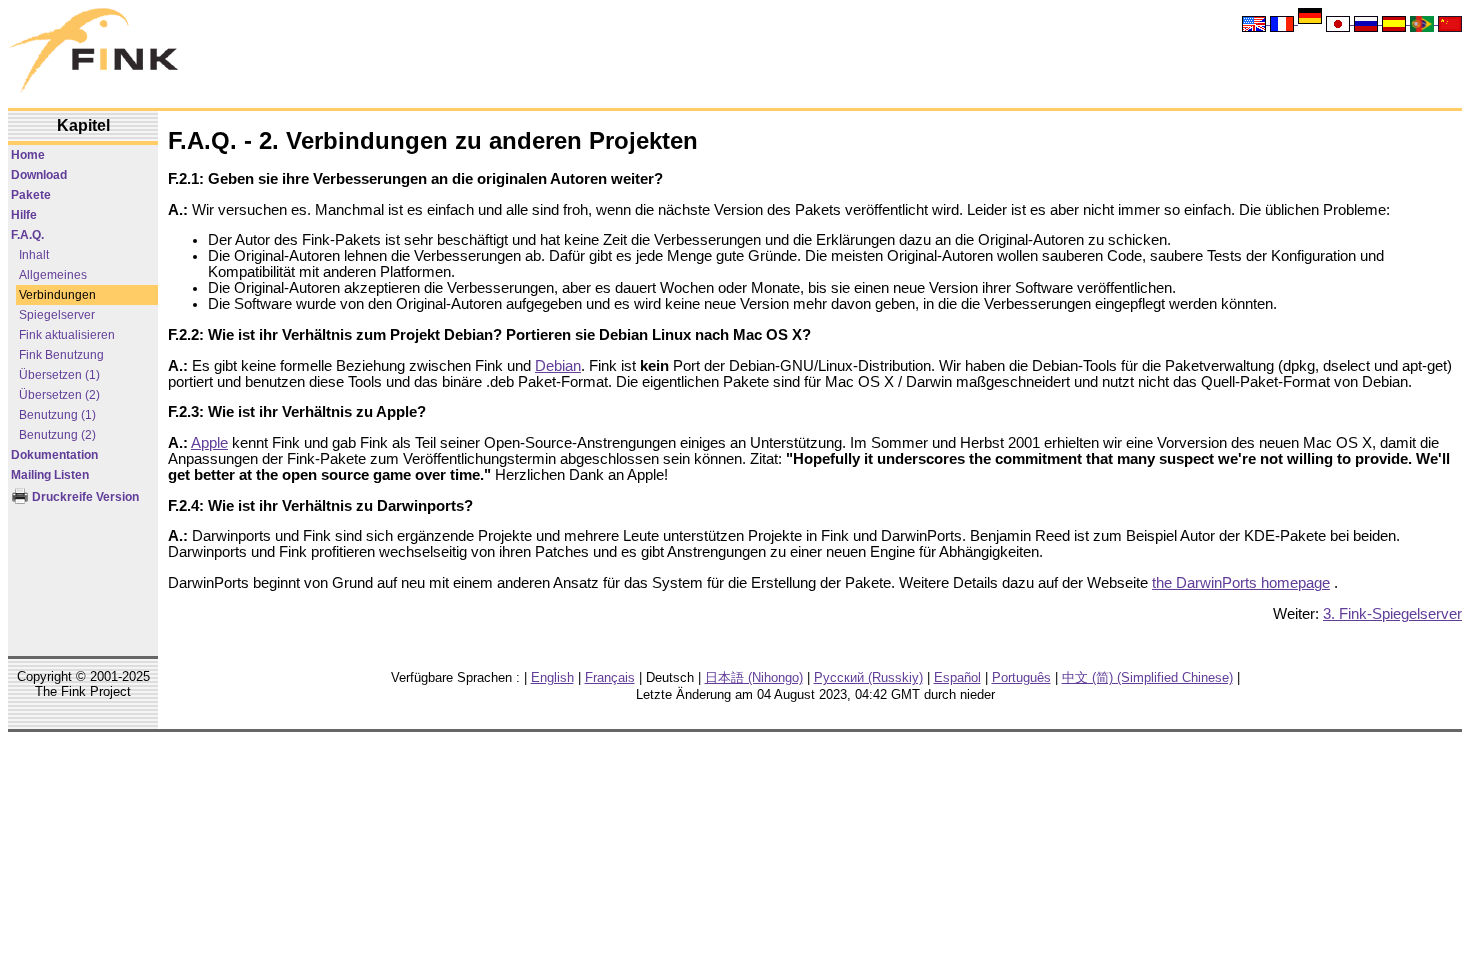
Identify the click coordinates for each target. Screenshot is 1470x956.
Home (28, 155)
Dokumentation (54, 455)
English (552, 677)
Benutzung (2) (57, 435)
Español (957, 677)
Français (610, 677)
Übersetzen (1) (59, 375)
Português (1021, 677)
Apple (209, 443)
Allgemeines (53, 275)
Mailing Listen (50, 475)
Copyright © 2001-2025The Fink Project (83, 684)
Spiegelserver (57, 315)
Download (39, 175)
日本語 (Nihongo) (754, 677)
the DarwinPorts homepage (1241, 583)
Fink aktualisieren (67, 335)
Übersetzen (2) (59, 395)
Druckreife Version (84, 497)
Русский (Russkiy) (868, 677)
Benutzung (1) (57, 415)
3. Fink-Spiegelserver (1392, 614)
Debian (558, 366)
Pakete (31, 195)
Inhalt (34, 255)
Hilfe (24, 215)
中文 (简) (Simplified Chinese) (1147, 677)
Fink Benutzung (61, 355)
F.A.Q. (27, 235)
